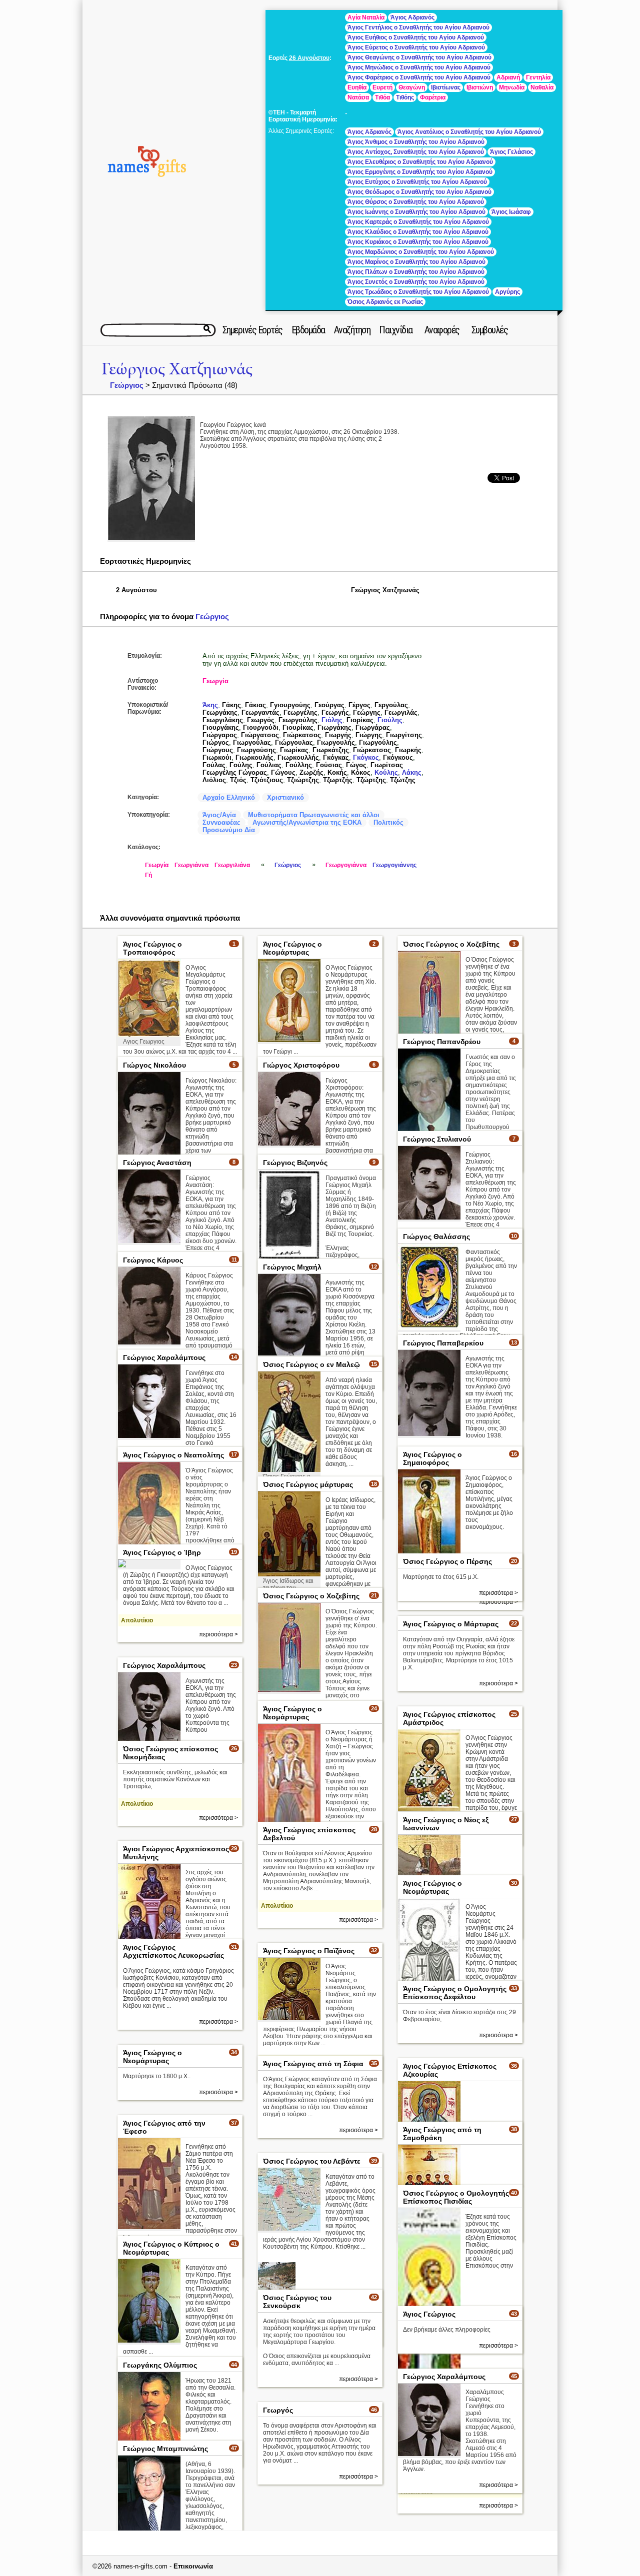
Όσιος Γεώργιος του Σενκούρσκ (297, 2302)
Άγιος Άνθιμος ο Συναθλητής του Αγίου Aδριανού (416, 142)
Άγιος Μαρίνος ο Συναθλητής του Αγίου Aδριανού (416, 262)
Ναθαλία (542, 87)
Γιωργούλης (378, 742)
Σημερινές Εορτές (252, 330)
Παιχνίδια (396, 330)
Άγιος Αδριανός (412, 17)
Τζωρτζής (338, 780)
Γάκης (231, 705)
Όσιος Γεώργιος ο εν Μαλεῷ (311, 1364)
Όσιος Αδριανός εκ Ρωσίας (385, 302)
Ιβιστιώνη (480, 87)
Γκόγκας (336, 757)
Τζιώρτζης (303, 780)
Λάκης (412, 772)
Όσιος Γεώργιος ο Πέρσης (447, 1561)
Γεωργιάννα (191, 865)
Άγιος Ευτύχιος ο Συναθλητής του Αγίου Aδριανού (417, 182)
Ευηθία (357, 87)
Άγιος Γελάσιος (511, 152)
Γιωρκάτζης (331, 750)
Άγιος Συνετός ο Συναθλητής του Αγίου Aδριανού (416, 282)
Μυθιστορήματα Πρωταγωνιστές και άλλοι (314, 815)
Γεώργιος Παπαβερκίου (443, 1343)
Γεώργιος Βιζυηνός (295, 1163)
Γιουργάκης (221, 727)
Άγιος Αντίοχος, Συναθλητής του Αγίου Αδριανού (416, 152)
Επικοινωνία (193, 2566)
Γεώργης (367, 712)
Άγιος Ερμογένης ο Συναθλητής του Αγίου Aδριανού (420, 172)
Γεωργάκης (220, 712)
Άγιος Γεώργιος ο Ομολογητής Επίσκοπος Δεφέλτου (455, 1993)
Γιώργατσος (260, 735)
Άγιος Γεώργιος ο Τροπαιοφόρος (152, 948)
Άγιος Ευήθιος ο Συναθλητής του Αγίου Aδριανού (416, 37)
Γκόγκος (366, 757)
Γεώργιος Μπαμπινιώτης (165, 2449)
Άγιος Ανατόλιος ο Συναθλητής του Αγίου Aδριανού (469, 132)
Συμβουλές (490, 330)
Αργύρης (507, 292)
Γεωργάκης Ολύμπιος (160, 2365)
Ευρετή (382, 87)
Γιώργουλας (294, 742)
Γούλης (241, 765)
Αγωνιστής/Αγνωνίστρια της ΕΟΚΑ (307, 822)
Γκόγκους (398, 757)
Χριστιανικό (285, 797)
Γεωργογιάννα (346, 865)
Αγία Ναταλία (366, 17)
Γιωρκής (408, 750)
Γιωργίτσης (404, 735)
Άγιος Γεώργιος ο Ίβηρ (162, 1552)
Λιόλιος (214, 780)
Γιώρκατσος (302, 735)
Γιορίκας (360, 720)
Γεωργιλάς (401, 712)
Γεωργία (215, 681)
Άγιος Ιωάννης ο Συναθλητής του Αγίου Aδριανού (416, 212)
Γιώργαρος (220, 735)
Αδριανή (508, 77)
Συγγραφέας (221, 822)
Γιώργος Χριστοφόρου (301, 1065)
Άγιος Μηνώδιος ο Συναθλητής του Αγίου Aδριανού (419, 67)
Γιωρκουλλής (298, 757)
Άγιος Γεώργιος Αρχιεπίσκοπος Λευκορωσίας (173, 1951)
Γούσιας (329, 765)
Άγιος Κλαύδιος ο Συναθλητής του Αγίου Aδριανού (418, 232)
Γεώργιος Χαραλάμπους (164, 1357)
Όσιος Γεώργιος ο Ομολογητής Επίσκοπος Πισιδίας (456, 2197)
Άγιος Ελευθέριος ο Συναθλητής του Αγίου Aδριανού (420, 162)
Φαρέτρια (433, 97)
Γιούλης (390, 720)
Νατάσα (358, 97)
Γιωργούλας (252, 742)
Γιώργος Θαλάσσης (436, 1237)
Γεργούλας (391, 705)
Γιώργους (218, 750)
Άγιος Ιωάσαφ (511, 212)
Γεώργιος (127, 385)
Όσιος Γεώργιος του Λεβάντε (312, 2161)
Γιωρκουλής (254, 757)
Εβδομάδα (308, 330)
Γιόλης (332, 720)
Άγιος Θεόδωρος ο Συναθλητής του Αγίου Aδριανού (419, 192)
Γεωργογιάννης (394, 865)
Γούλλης (299, 765)
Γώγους (283, 772)
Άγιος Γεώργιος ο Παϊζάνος (309, 1951)
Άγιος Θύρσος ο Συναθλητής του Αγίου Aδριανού (416, 202)
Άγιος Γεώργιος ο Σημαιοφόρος (432, 1458)
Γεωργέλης (300, 712)
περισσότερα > (218, 1634)
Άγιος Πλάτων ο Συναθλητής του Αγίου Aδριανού (416, 272)
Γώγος (356, 765)
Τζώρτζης (371, 780)
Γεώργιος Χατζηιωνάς (177, 369)
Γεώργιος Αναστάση (157, 1163)
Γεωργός (261, 720)
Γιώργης (369, 735)
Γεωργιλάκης (223, 720)
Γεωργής (335, 712)
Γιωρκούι (217, 757)
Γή (148, 875)
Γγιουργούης (290, 705)
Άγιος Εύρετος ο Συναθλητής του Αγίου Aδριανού (416, 47)
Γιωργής (338, 735)
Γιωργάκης (334, 727)
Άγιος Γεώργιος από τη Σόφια (313, 2064)
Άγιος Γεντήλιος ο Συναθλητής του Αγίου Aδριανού (418, 27)
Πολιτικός (388, 822)
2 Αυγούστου (136, 590)
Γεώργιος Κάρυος (153, 1260)
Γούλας (214, 765)
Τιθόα (382, 97)
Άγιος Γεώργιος (429, 2314)
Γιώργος (216, 742)
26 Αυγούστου (309, 58)
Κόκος (361, 772)
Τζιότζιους (267, 780)
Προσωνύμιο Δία (229, 830)
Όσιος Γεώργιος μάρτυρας (308, 1484)
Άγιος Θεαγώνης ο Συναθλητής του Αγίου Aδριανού (419, 57)
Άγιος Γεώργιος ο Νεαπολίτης (173, 1455)
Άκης (210, 705)
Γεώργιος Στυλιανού (437, 1139)
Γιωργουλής (336, 742)
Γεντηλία (538, 77)
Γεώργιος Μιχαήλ (292, 1267)
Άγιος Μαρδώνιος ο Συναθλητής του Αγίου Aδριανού (421, 252)
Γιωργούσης (256, 750)
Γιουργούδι (261, 727)
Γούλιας (269, 765)
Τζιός (238, 780)
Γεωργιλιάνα (232, 865)
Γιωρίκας (294, 750)
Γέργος (359, 705)
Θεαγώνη (412, 87)
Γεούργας (329, 705)
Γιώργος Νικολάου (154, 1065)
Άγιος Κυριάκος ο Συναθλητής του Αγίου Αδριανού (418, 242)
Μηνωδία (512, 87)
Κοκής (337, 772)
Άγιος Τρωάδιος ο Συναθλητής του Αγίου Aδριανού (418, 292)
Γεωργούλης (298, 720)
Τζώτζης (403, 780)
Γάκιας (255, 705)
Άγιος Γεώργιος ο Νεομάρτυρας (292, 948)
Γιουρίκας (298, 727)
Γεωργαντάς (260, 712)
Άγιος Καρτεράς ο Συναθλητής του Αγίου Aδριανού (418, 222)
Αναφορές (442, 330)
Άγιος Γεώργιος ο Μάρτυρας (451, 1624)
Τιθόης (405, 97)
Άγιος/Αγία (219, 815)
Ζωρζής (311, 772)
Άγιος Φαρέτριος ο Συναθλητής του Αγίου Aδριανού (419, 77)
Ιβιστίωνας (446, 87)
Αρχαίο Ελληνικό (229, 797)
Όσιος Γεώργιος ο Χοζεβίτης (451, 944)
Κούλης (386, 772)
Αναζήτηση (352, 330)
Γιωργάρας (373, 727)
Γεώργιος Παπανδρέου (442, 1042)
